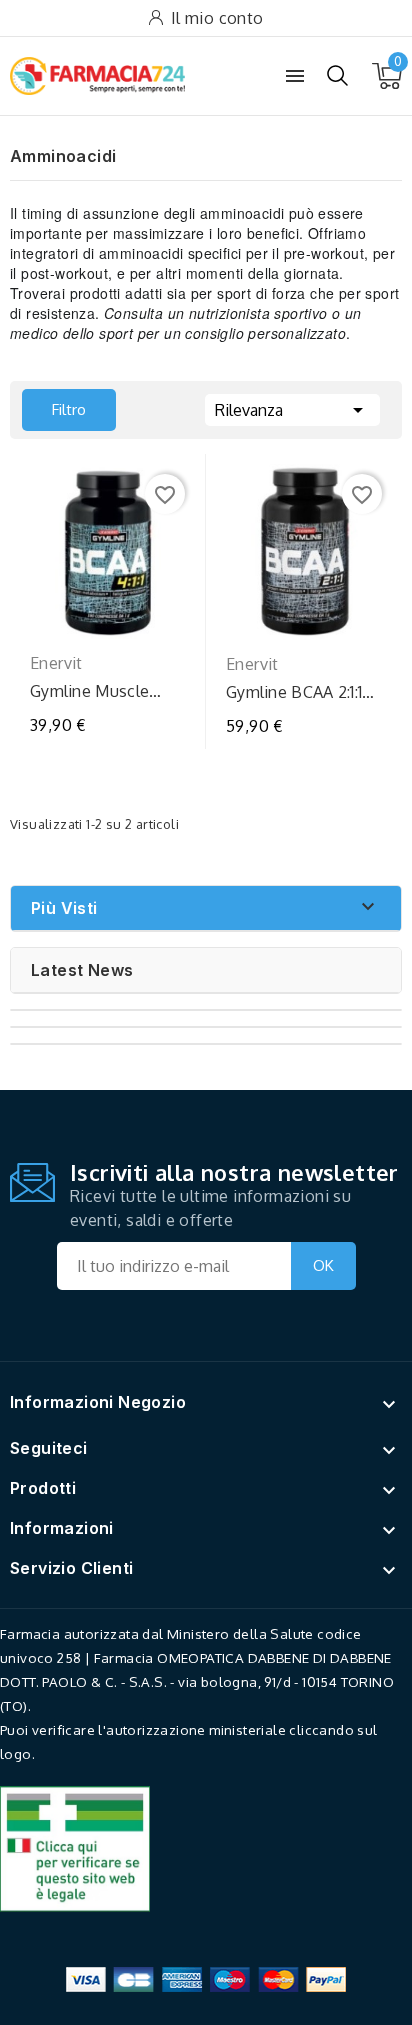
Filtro (54, 404)
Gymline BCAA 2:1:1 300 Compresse (294, 692)
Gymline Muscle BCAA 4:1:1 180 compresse (89, 691)
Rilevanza (292, 410)
